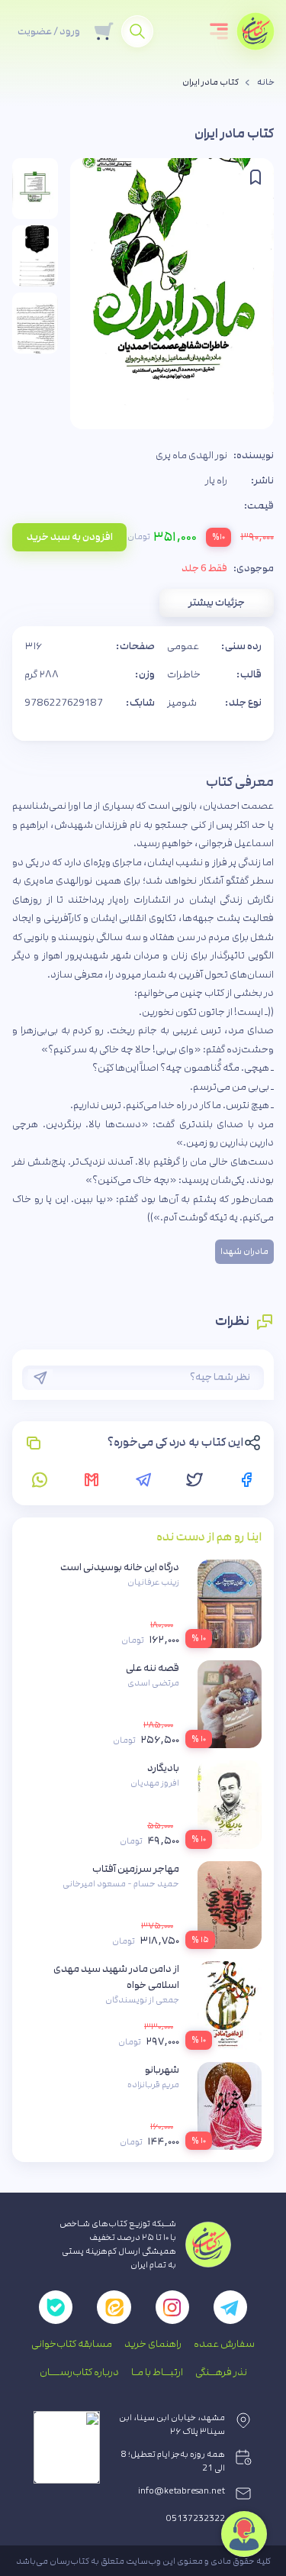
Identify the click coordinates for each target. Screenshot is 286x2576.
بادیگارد (163, 1768)
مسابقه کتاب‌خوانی (72, 2344)
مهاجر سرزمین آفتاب (136, 1869)
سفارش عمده (224, 2344)
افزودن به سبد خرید (70, 537)
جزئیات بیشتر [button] (217, 603)
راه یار (216, 480)
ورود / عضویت (49, 31)
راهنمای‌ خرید (153, 2344)
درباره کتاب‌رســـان (79, 2372)
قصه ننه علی (153, 1668)
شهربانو (162, 2070)
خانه (266, 82)
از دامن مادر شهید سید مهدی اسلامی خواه (116, 1977)
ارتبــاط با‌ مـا (157, 2372)
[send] (40, 1378)
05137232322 (196, 2519)
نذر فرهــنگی (221, 2372)
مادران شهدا (244, 1252)
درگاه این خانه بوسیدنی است (120, 1567)
